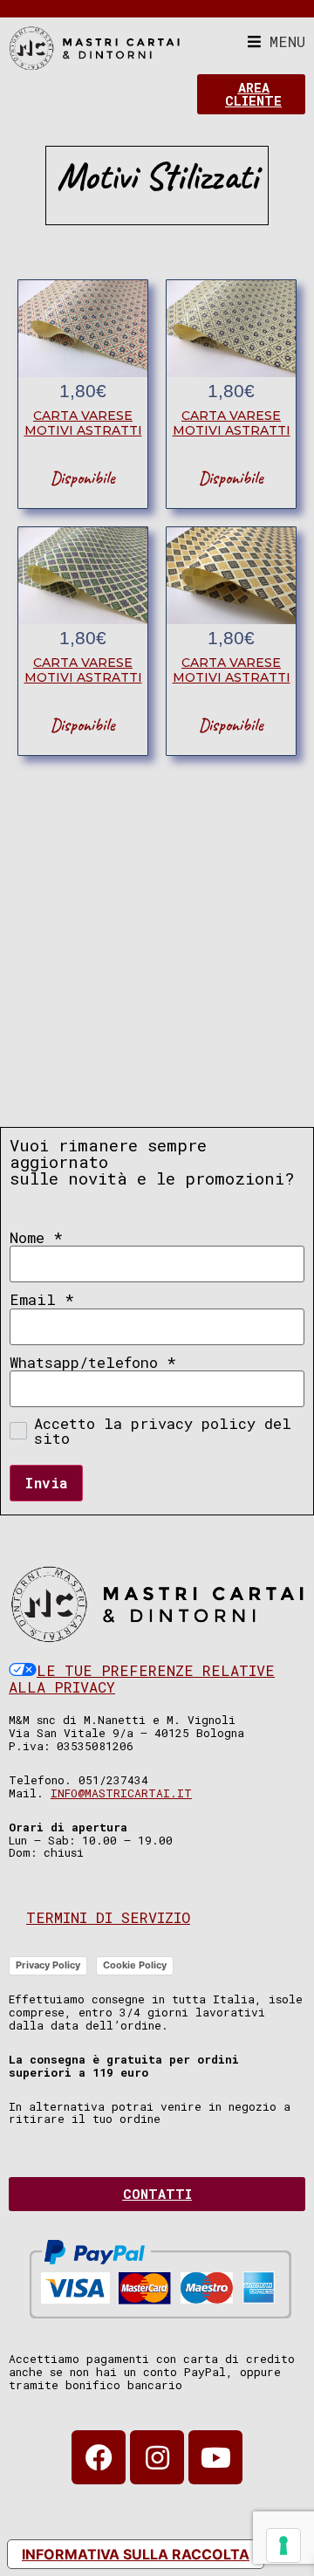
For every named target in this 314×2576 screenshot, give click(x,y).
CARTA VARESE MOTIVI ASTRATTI (83, 423)
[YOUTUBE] (215, 2457)
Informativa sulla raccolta (136, 2554)
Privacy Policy (48, 1965)
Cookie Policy (135, 1965)
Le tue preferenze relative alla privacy (142, 1679)
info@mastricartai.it (121, 1793)
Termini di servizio (108, 1917)
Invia (46, 1483)
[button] (276, 41)
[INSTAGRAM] (157, 2457)
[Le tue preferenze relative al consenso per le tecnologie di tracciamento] (283, 2545)
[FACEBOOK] (99, 2457)
